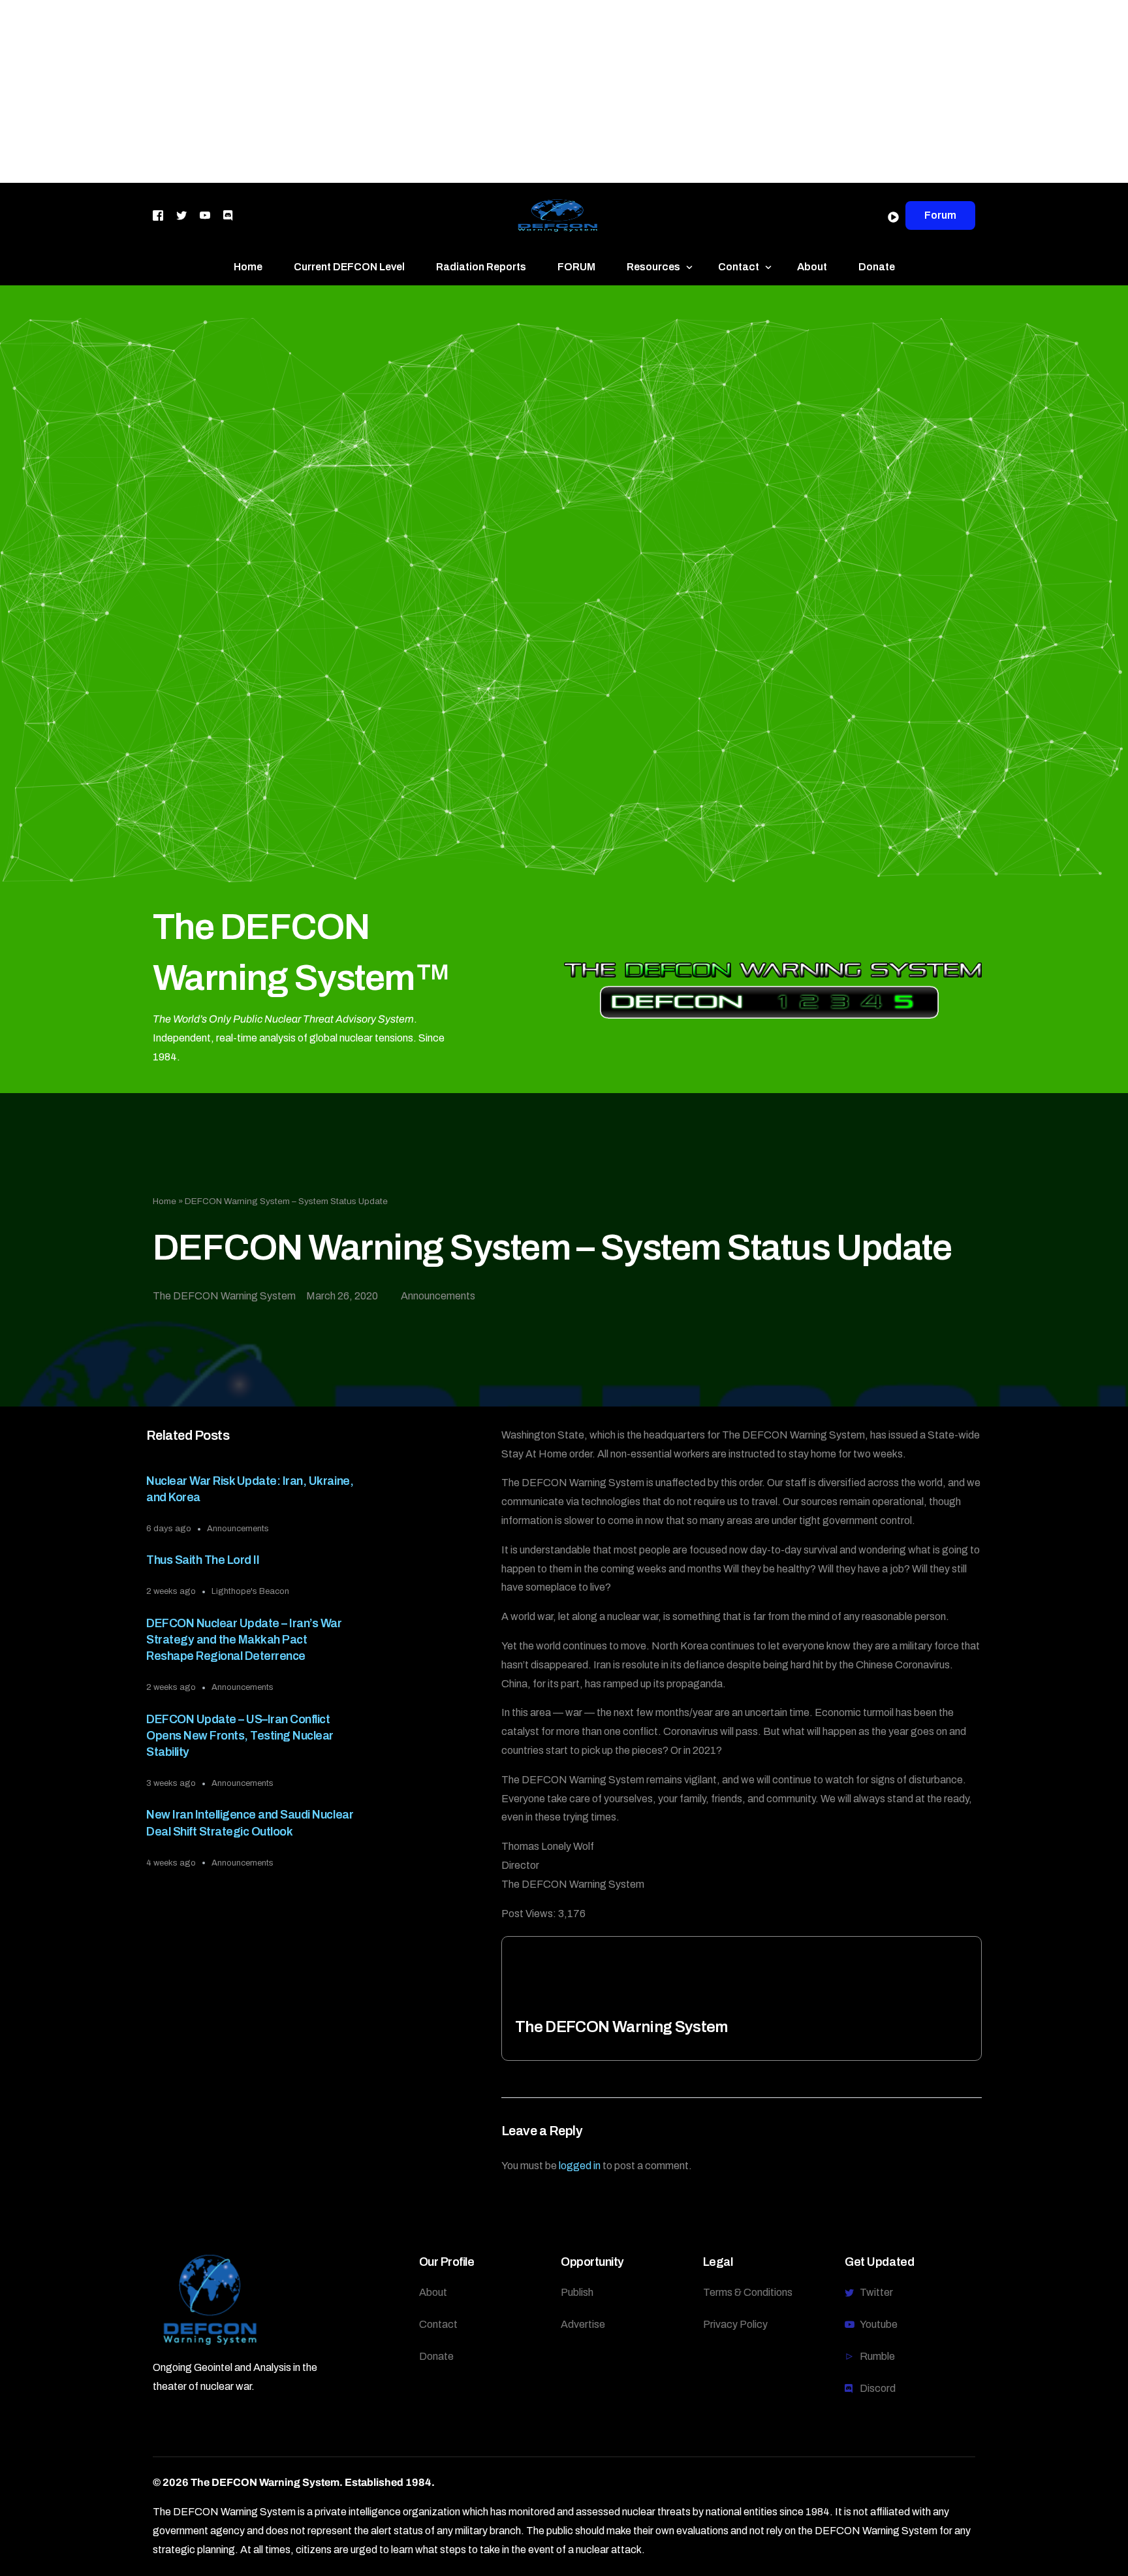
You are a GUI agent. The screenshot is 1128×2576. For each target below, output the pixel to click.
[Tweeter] (181, 215)
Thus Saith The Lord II (203, 1560)
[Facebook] (158, 215)
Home (164, 1201)
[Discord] (228, 215)
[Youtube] (205, 215)
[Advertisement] (392, 91)
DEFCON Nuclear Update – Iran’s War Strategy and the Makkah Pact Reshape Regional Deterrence (244, 1640)
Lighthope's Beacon (250, 1591)
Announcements (438, 1296)
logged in (580, 2166)
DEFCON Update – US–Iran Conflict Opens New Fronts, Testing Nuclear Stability (240, 1736)
